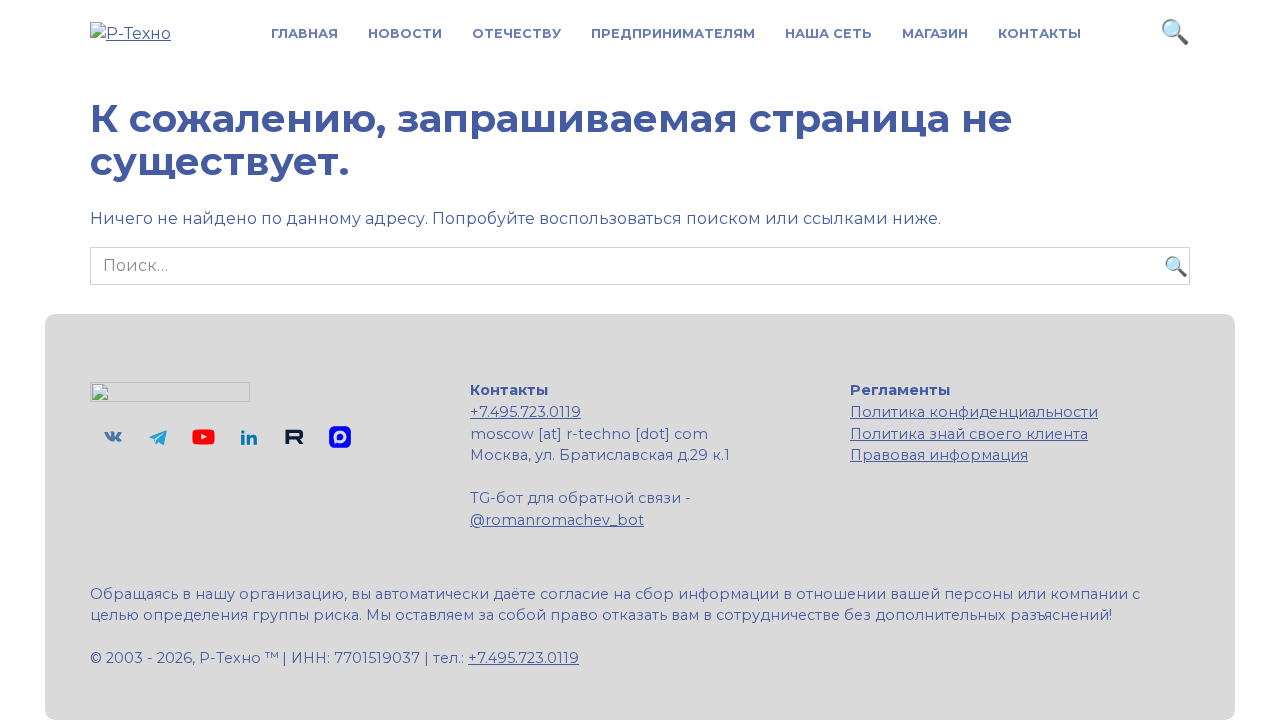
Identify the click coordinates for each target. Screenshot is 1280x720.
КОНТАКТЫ (1039, 33)
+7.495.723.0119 (525, 412)
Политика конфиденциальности (974, 412)
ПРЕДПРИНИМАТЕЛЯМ (673, 33)
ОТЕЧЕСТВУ (516, 33)
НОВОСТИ (405, 33)
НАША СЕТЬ (828, 33)
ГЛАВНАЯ (304, 33)
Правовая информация (939, 455)
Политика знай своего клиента (969, 434)
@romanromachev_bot (557, 520)
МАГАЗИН (935, 33)
